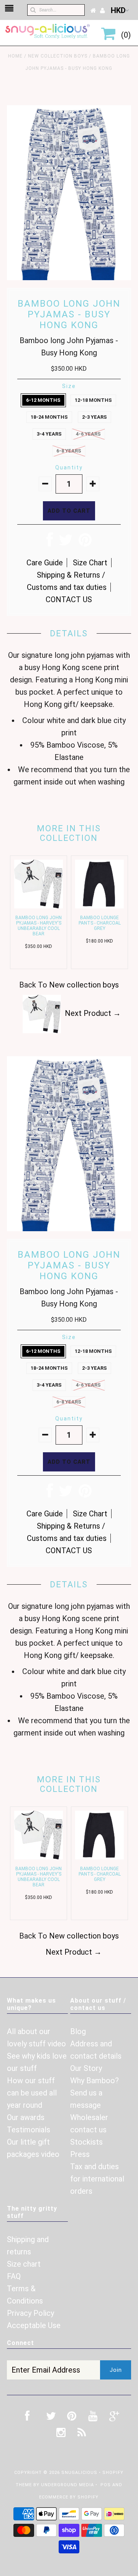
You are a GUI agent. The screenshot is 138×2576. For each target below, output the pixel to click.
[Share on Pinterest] (85, 543)
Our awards (26, 2117)
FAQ (14, 2276)
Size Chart (90, 563)
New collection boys (58, 56)
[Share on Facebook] (50, 543)
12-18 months (93, 400)
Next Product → (93, 1013)
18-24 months (49, 417)
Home (15, 56)
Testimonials (29, 2130)
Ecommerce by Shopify (69, 2497)
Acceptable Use (34, 2325)
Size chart (24, 2264)
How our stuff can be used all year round (32, 2093)
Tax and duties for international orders (97, 2179)
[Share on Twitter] (66, 543)
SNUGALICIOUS (80, 2473)
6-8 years (69, 451)
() (124, 35)
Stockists (86, 2142)
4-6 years (88, 434)
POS (106, 2485)
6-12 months (43, 400)
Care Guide (45, 563)
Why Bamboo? (94, 2081)
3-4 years (49, 434)
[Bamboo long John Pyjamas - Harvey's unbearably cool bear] (39, 906)
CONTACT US (69, 599)
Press (80, 2154)
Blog (78, 2031)
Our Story (86, 2068)
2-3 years (94, 417)
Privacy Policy (30, 2313)
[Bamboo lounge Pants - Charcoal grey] (99, 906)
